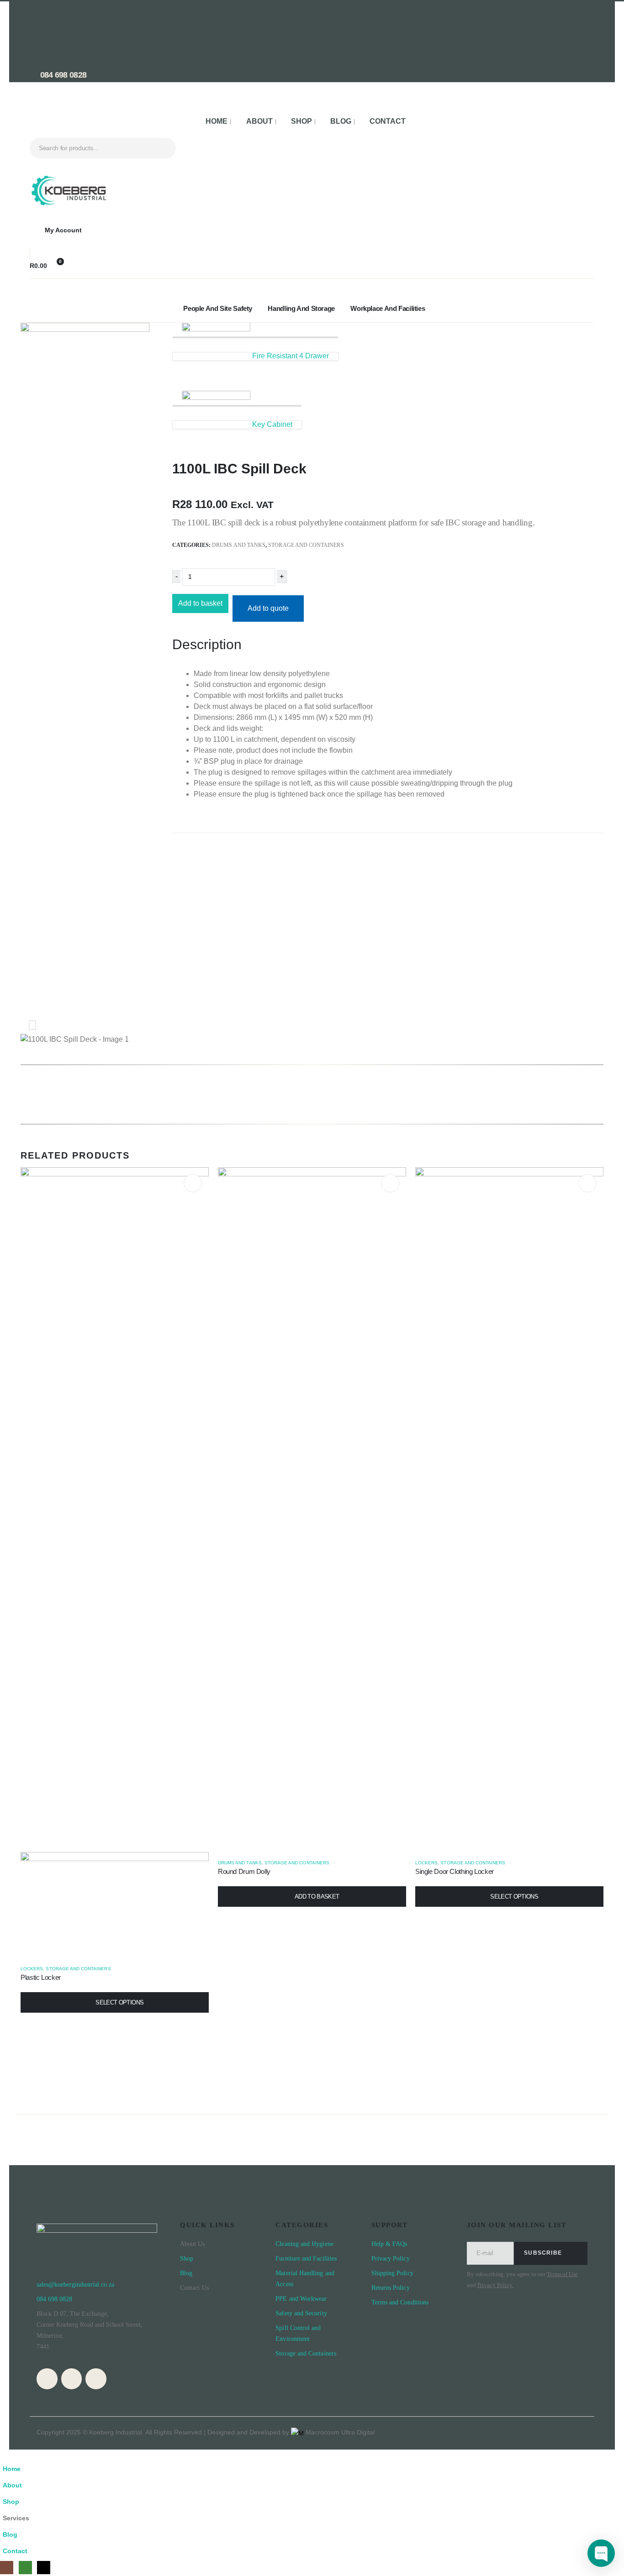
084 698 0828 (62, 75)
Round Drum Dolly (244, 1871)
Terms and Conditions (400, 2302)
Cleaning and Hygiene (304, 2244)
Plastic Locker (41, 1977)
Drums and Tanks (239, 545)
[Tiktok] (96, 2379)
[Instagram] (47, 2379)
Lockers (32, 1969)
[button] (5, 2455)
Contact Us (194, 2288)
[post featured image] (312, 1509)
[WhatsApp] (72, 2379)
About (259, 121)
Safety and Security (301, 2313)
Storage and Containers (306, 545)
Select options (119, 2002)
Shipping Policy (392, 2273)
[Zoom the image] (69, 180)
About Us (193, 2244)
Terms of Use (562, 2274)
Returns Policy (391, 2288)
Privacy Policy (391, 2259)
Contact (388, 121)
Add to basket (200, 603)
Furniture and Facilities (306, 2259)
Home (217, 121)
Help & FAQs (389, 2244)
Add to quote (268, 608)
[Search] (162, 148)
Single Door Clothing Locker (455, 1871)
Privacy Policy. (495, 2285)
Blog (341, 121)
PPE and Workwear (301, 2299)
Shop (301, 121)
